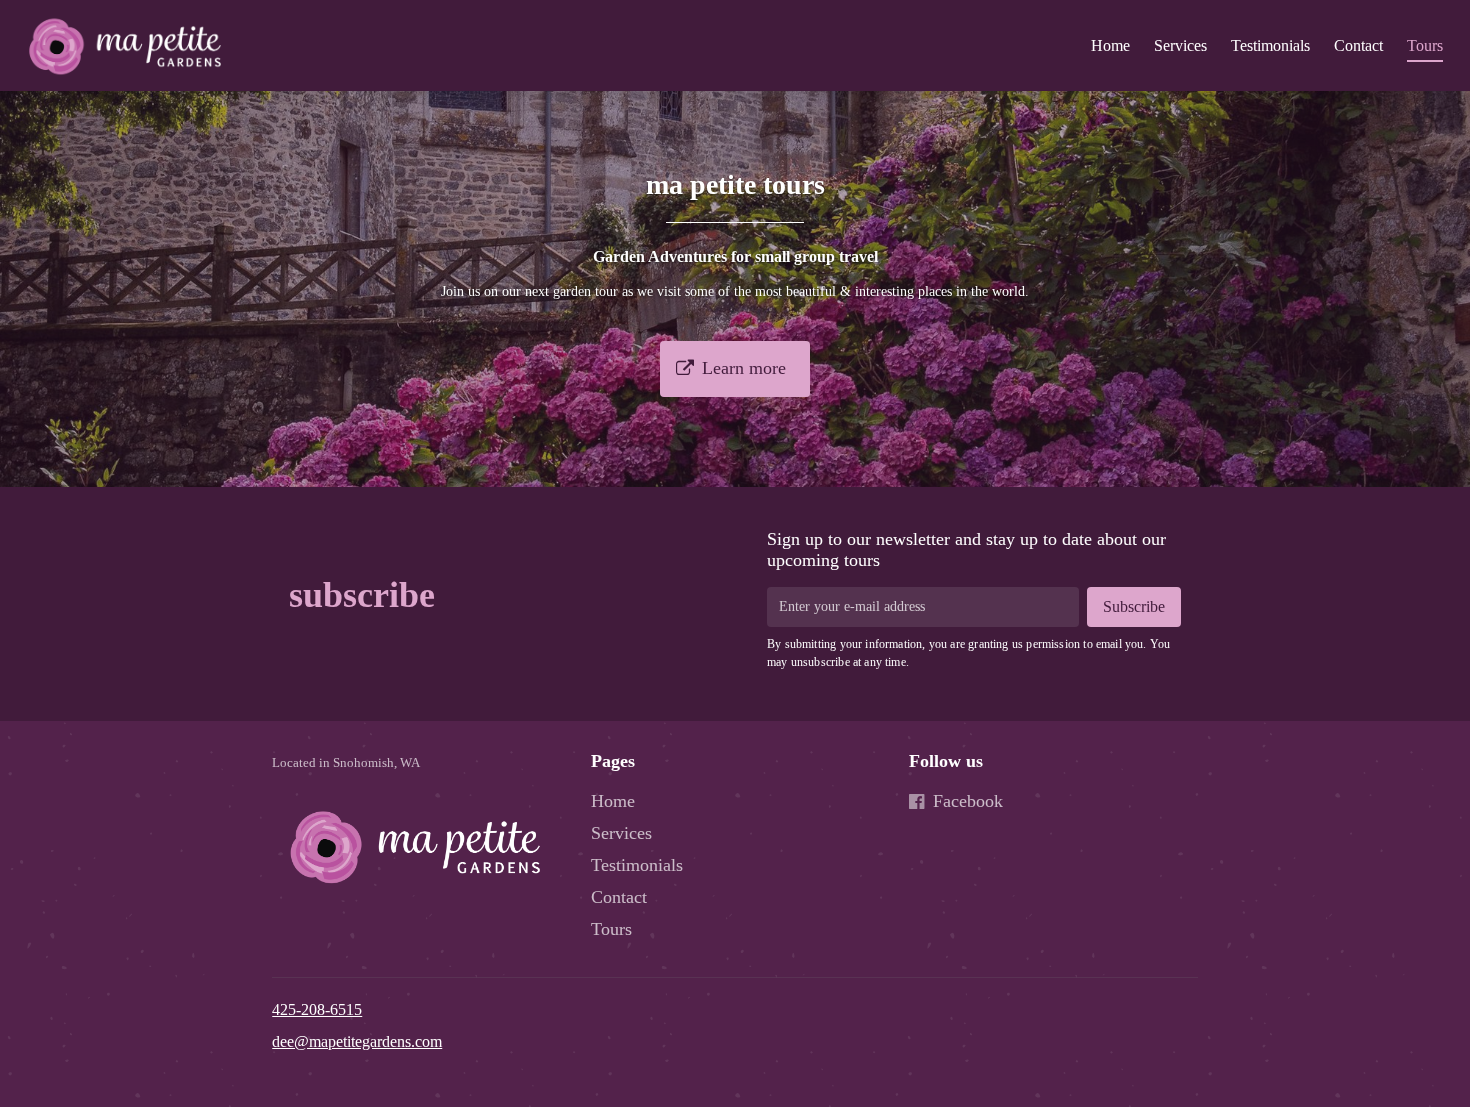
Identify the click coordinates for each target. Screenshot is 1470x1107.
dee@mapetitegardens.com (357, 1041)
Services (1180, 45)
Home (1110, 45)
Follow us (946, 761)
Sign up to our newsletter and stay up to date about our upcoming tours (966, 549)
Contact (1358, 45)
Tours (1425, 45)
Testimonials (1270, 45)
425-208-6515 (317, 1009)
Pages (613, 761)
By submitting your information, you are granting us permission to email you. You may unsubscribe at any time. (968, 653)
